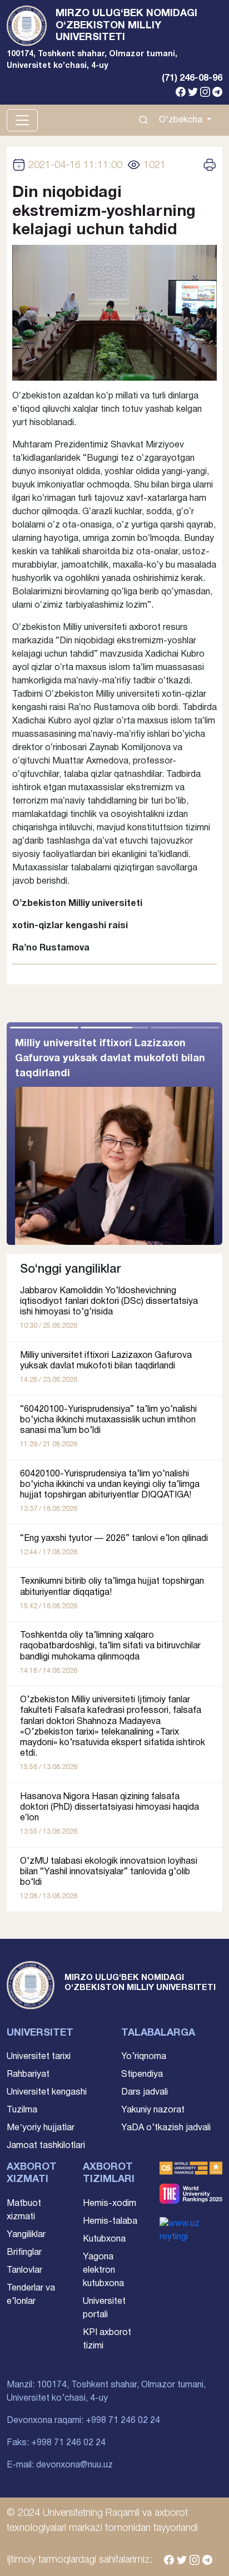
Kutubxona (104, 2239)
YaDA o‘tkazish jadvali (166, 2128)
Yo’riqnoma (144, 2057)
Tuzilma (22, 2110)
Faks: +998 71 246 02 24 (56, 2443)
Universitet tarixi (39, 2057)
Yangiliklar (26, 2235)
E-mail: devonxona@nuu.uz (60, 2465)
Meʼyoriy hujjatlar (41, 2128)
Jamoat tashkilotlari (46, 2146)
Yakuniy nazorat (153, 2110)
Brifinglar (24, 2253)
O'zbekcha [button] (182, 120)
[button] (168, 1134)
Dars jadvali (145, 2092)
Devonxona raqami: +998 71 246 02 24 (83, 2421)
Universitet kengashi (47, 2092)
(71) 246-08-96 (192, 78)
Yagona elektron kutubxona (103, 2270)
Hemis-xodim (109, 2204)
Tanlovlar (24, 2270)
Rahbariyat (28, 2075)
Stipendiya (142, 2075)
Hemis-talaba (110, 2222)
